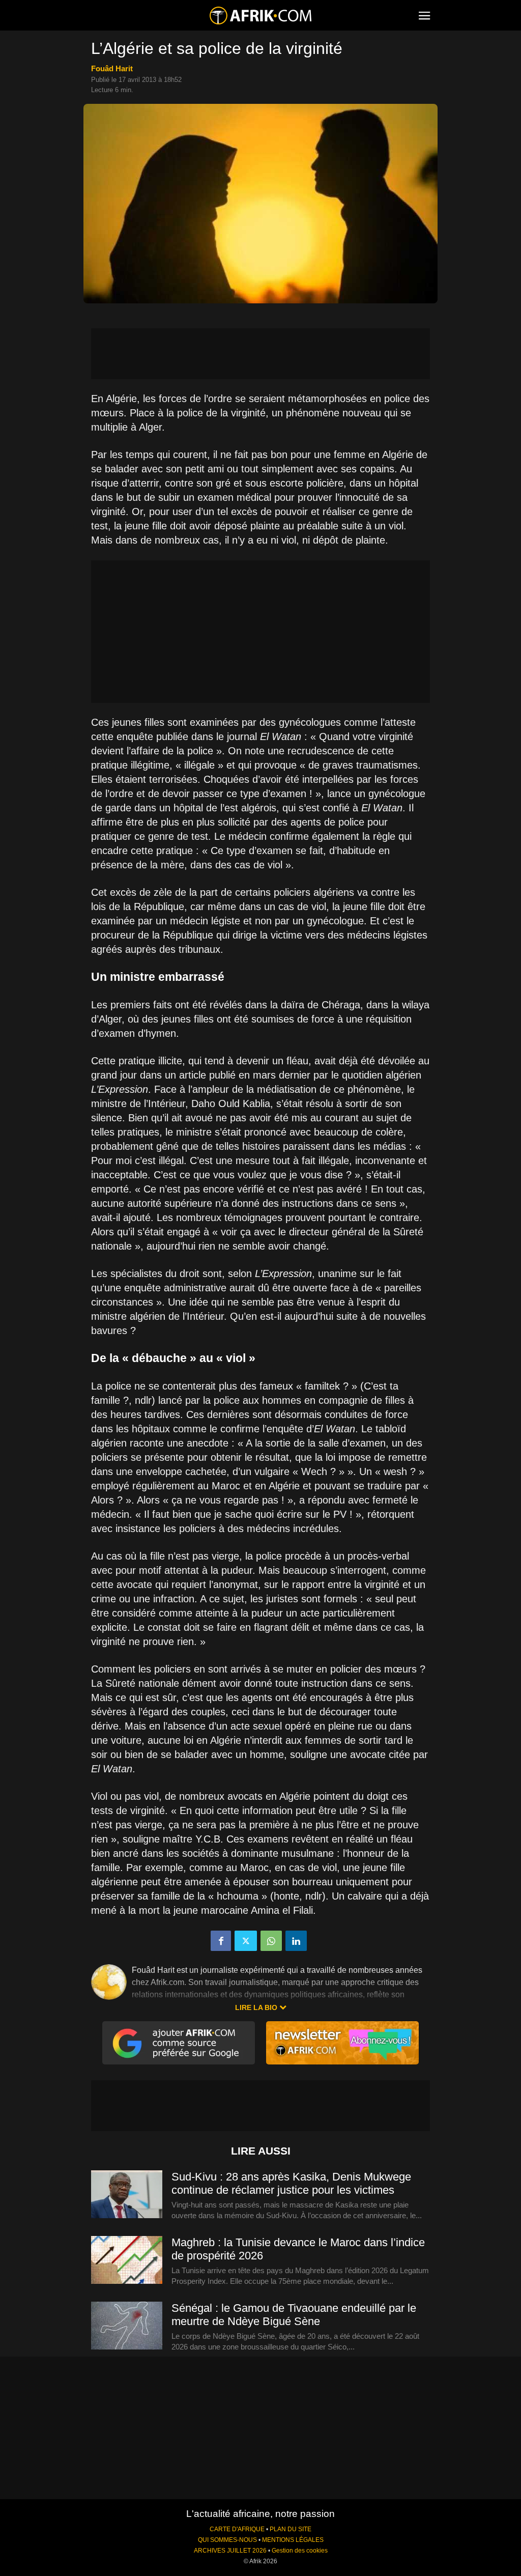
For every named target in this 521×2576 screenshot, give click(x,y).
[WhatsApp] (271, 1941)
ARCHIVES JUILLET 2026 (230, 2551)
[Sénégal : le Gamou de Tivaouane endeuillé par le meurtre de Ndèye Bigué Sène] (127, 2326)
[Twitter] (246, 1941)
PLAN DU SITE (291, 2529)
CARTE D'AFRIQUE (237, 2529)
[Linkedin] (296, 1941)
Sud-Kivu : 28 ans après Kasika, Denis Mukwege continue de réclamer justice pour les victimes (291, 2183)
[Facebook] (221, 1941)
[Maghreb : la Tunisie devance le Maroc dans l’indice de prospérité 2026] (127, 2260)
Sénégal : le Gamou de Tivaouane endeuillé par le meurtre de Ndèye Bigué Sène (294, 2315)
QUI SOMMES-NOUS (227, 2540)
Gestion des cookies (300, 2551)
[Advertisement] (260, 354)
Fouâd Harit (112, 68)
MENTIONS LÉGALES (293, 2540)
